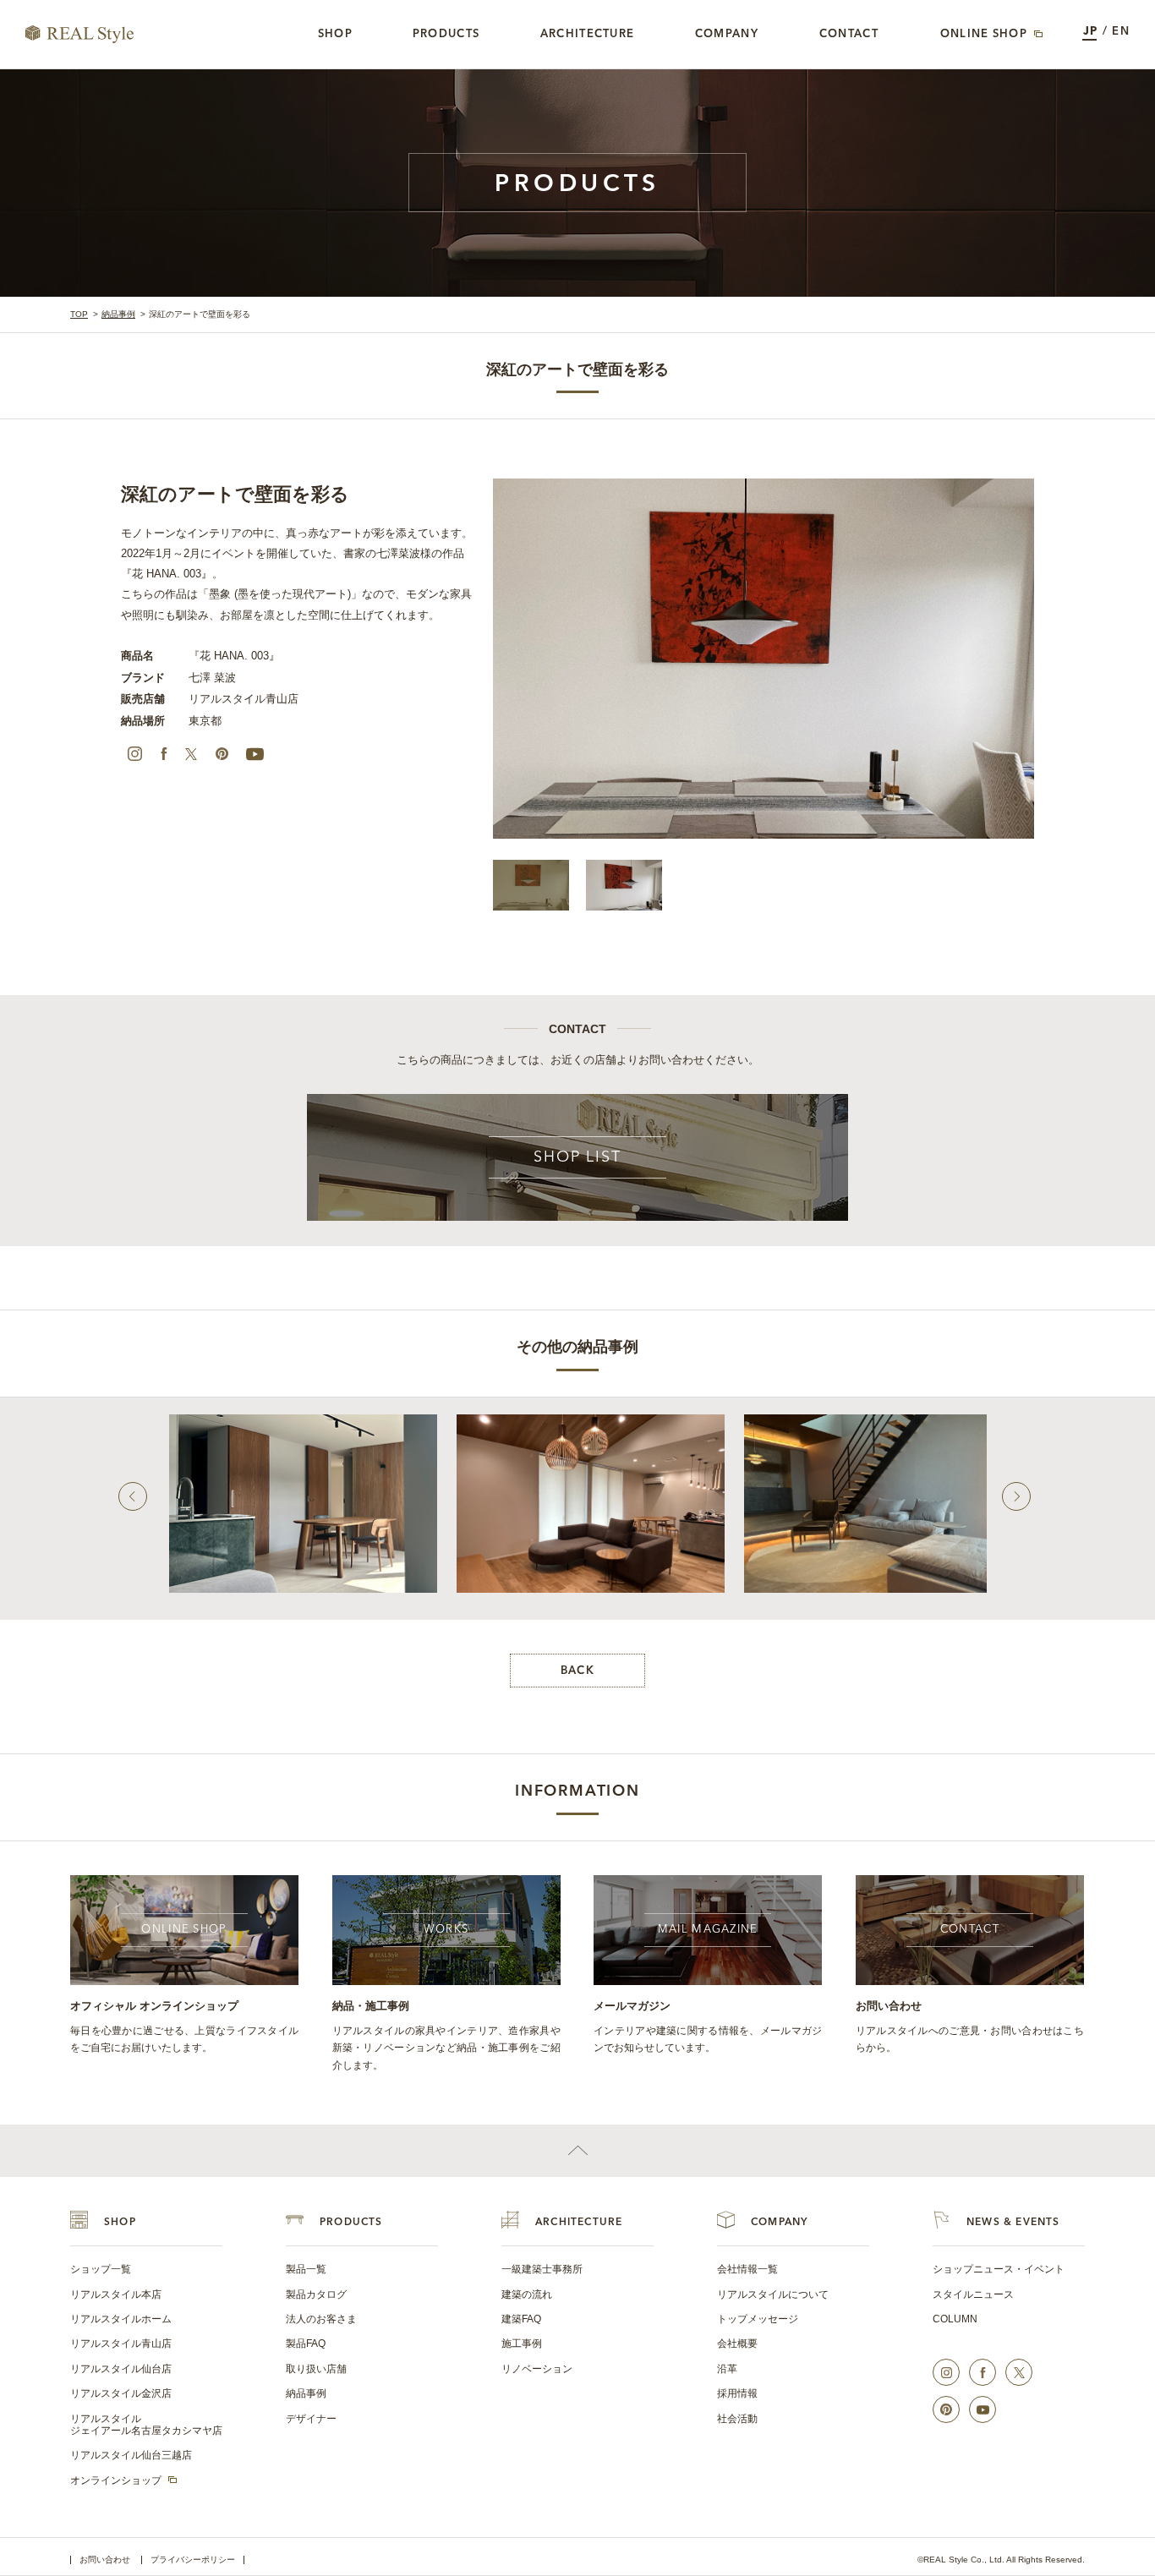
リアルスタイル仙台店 (121, 2369)
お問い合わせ (889, 2006)
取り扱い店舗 (316, 2369)
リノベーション (537, 2369)
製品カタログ (316, 2294)
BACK (577, 1671)
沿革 (727, 2369)
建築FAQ (521, 2319)
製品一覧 (306, 2269)
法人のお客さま (321, 2319)
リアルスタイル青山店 (121, 2344)
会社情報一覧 (747, 2269)
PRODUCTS (351, 2223)
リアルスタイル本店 (116, 2294)
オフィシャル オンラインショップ (154, 2006)
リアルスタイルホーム (121, 2319)
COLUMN (955, 2319)
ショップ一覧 (101, 2269)
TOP (79, 314)
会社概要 (737, 2344)
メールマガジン (632, 2006)
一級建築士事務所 (542, 2269)
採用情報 (737, 2393)
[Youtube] (255, 754)
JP (1091, 32)
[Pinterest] (222, 754)
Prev (133, 1496)
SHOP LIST (577, 1157)
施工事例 (522, 2344)
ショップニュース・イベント (999, 2269)
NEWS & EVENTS (1013, 2223)
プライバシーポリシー (193, 2560)
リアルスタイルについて (773, 2294)
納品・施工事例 (371, 2006)
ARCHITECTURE (579, 2223)
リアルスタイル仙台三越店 (131, 2455)
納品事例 (118, 314)
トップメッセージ (758, 2319)
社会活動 (737, 2419)
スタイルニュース (973, 2294)
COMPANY (779, 2223)
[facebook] (164, 754)
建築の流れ (527, 2294)
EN (1121, 32)
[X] (191, 754)
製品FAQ (306, 2344)
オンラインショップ (116, 2480)
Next (1016, 1496)
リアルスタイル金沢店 (121, 2393)
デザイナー (311, 2419)
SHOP (120, 2223)
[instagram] (134, 754)
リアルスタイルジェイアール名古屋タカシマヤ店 (146, 2425)
